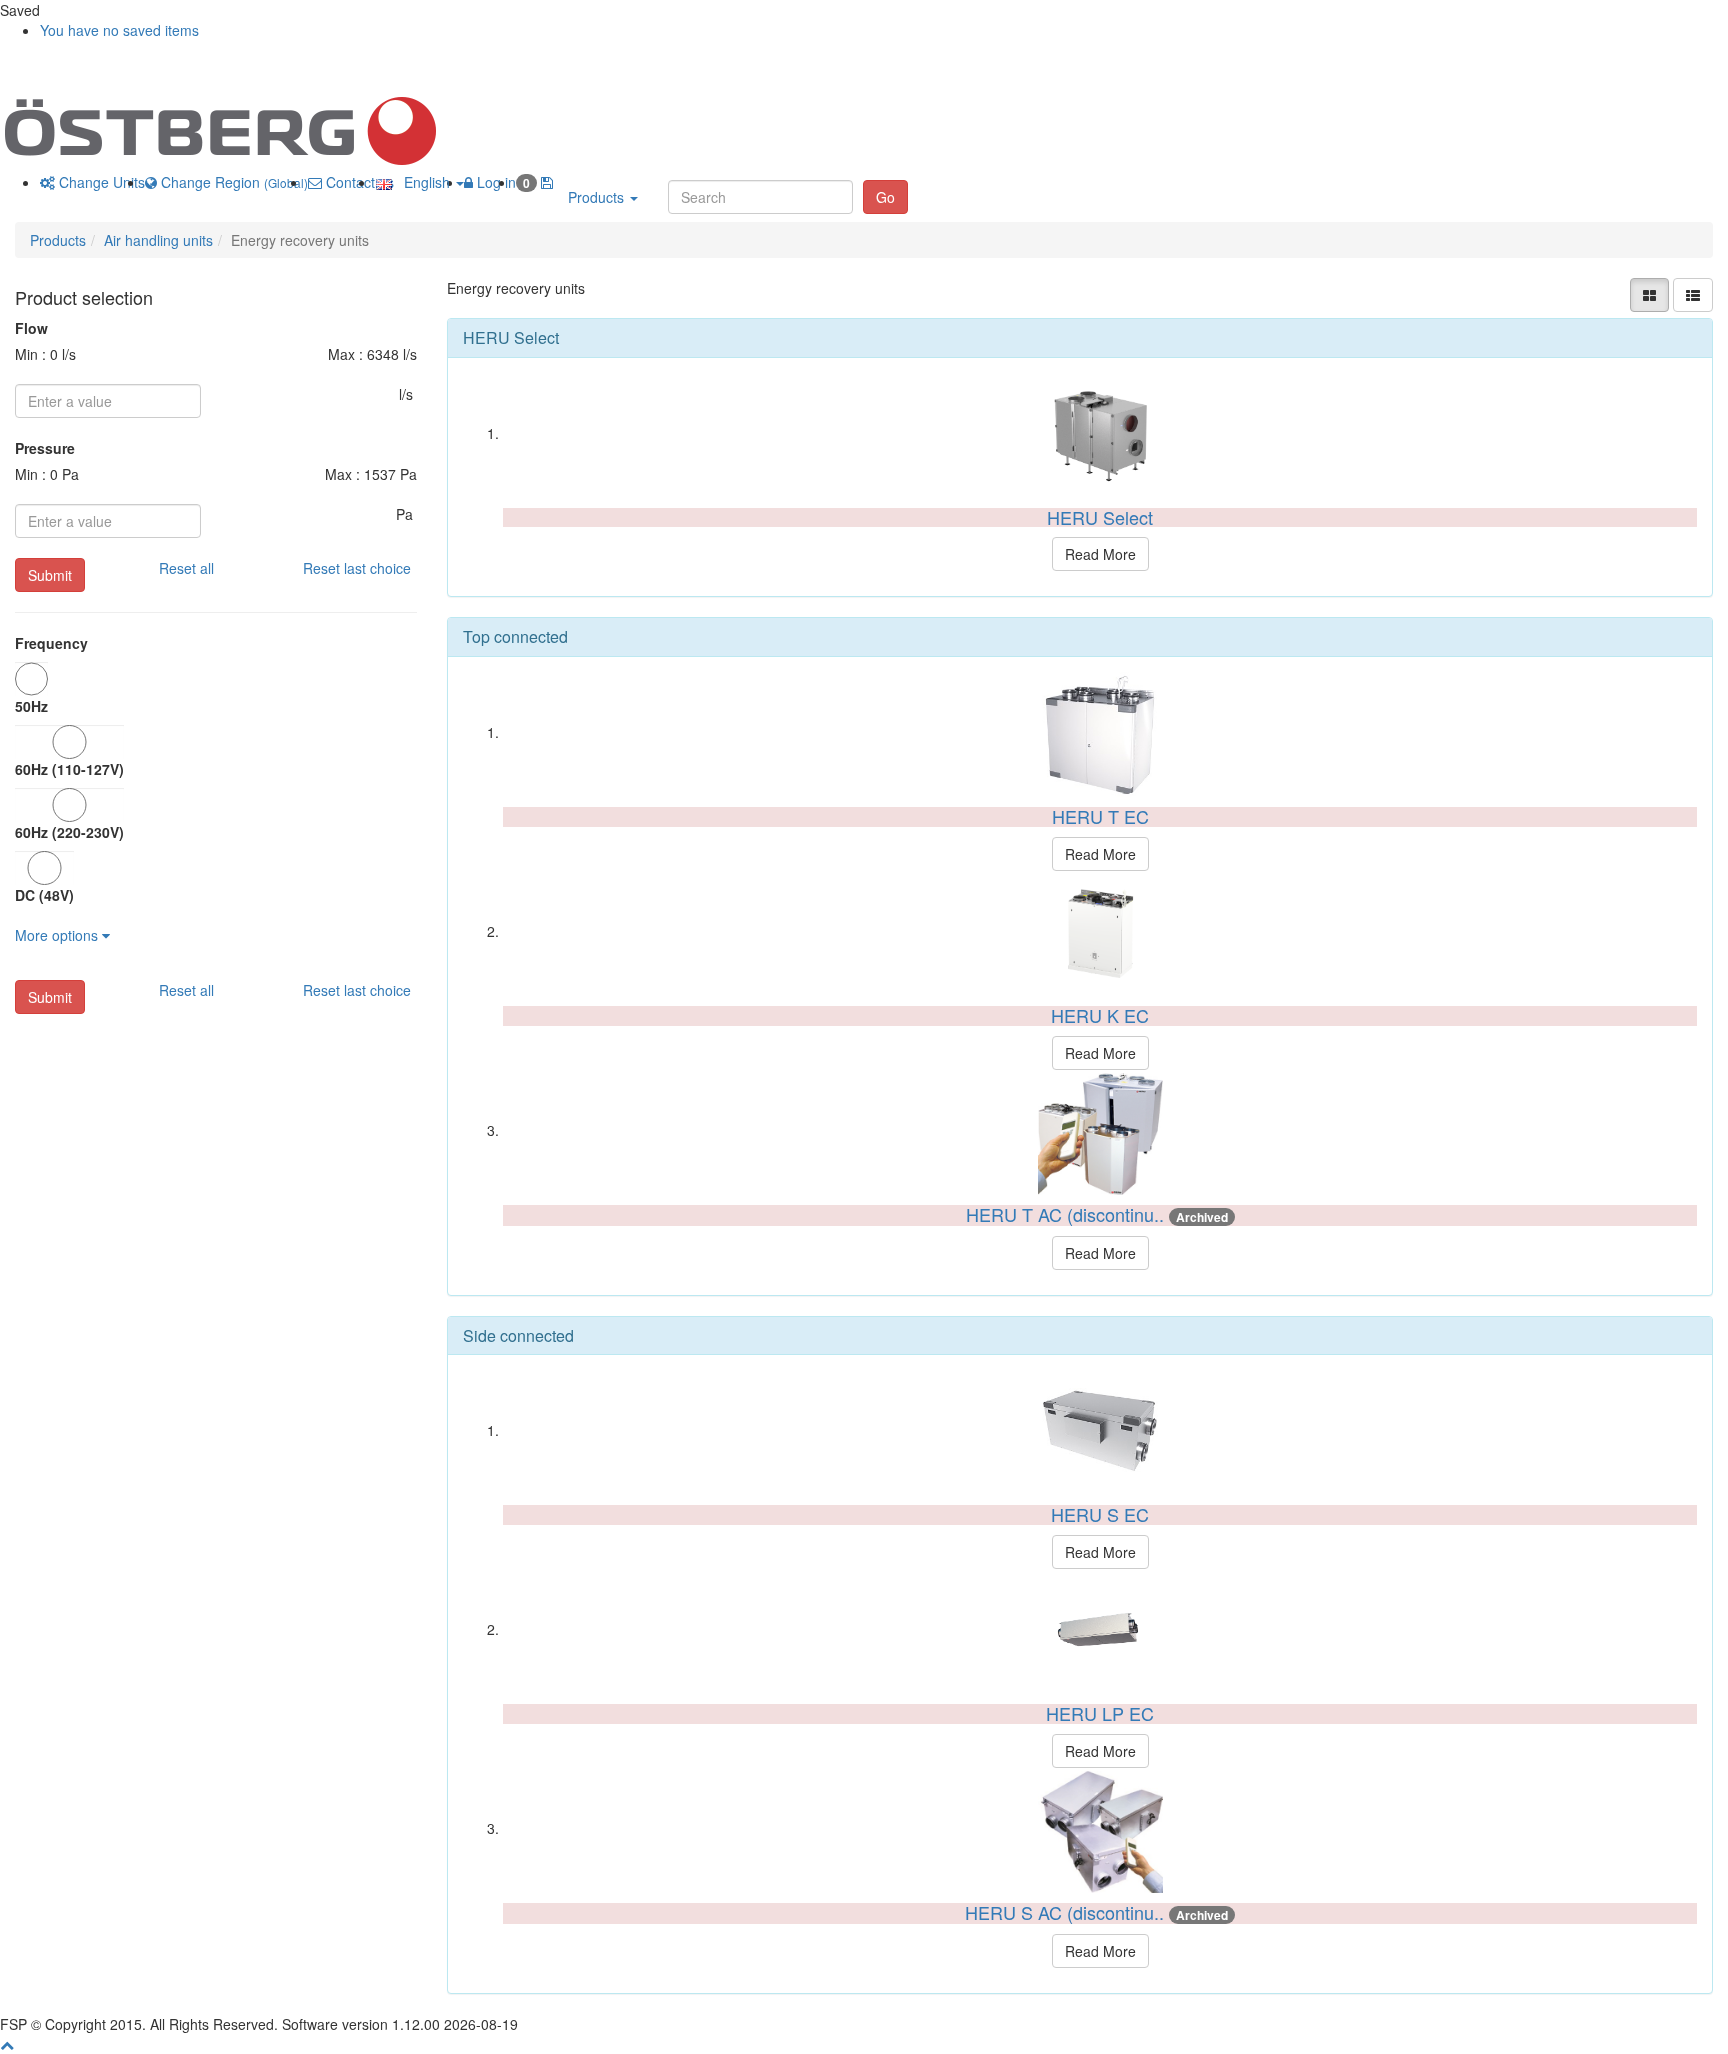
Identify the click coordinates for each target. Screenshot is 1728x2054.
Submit (50, 575)
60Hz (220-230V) (69, 832)
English (423, 182)
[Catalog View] (1649, 295)
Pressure (45, 448)
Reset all (186, 568)
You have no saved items (119, 30)
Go (885, 197)
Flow (31, 328)
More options (58, 935)
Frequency (51, 643)
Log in (494, 182)
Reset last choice (357, 568)
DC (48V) (44, 895)
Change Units (100, 182)
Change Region (232, 182)
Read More (1100, 554)
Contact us (358, 182)
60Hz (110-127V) (69, 769)
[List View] (1693, 295)
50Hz (31, 706)
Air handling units (158, 240)
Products (598, 197)
